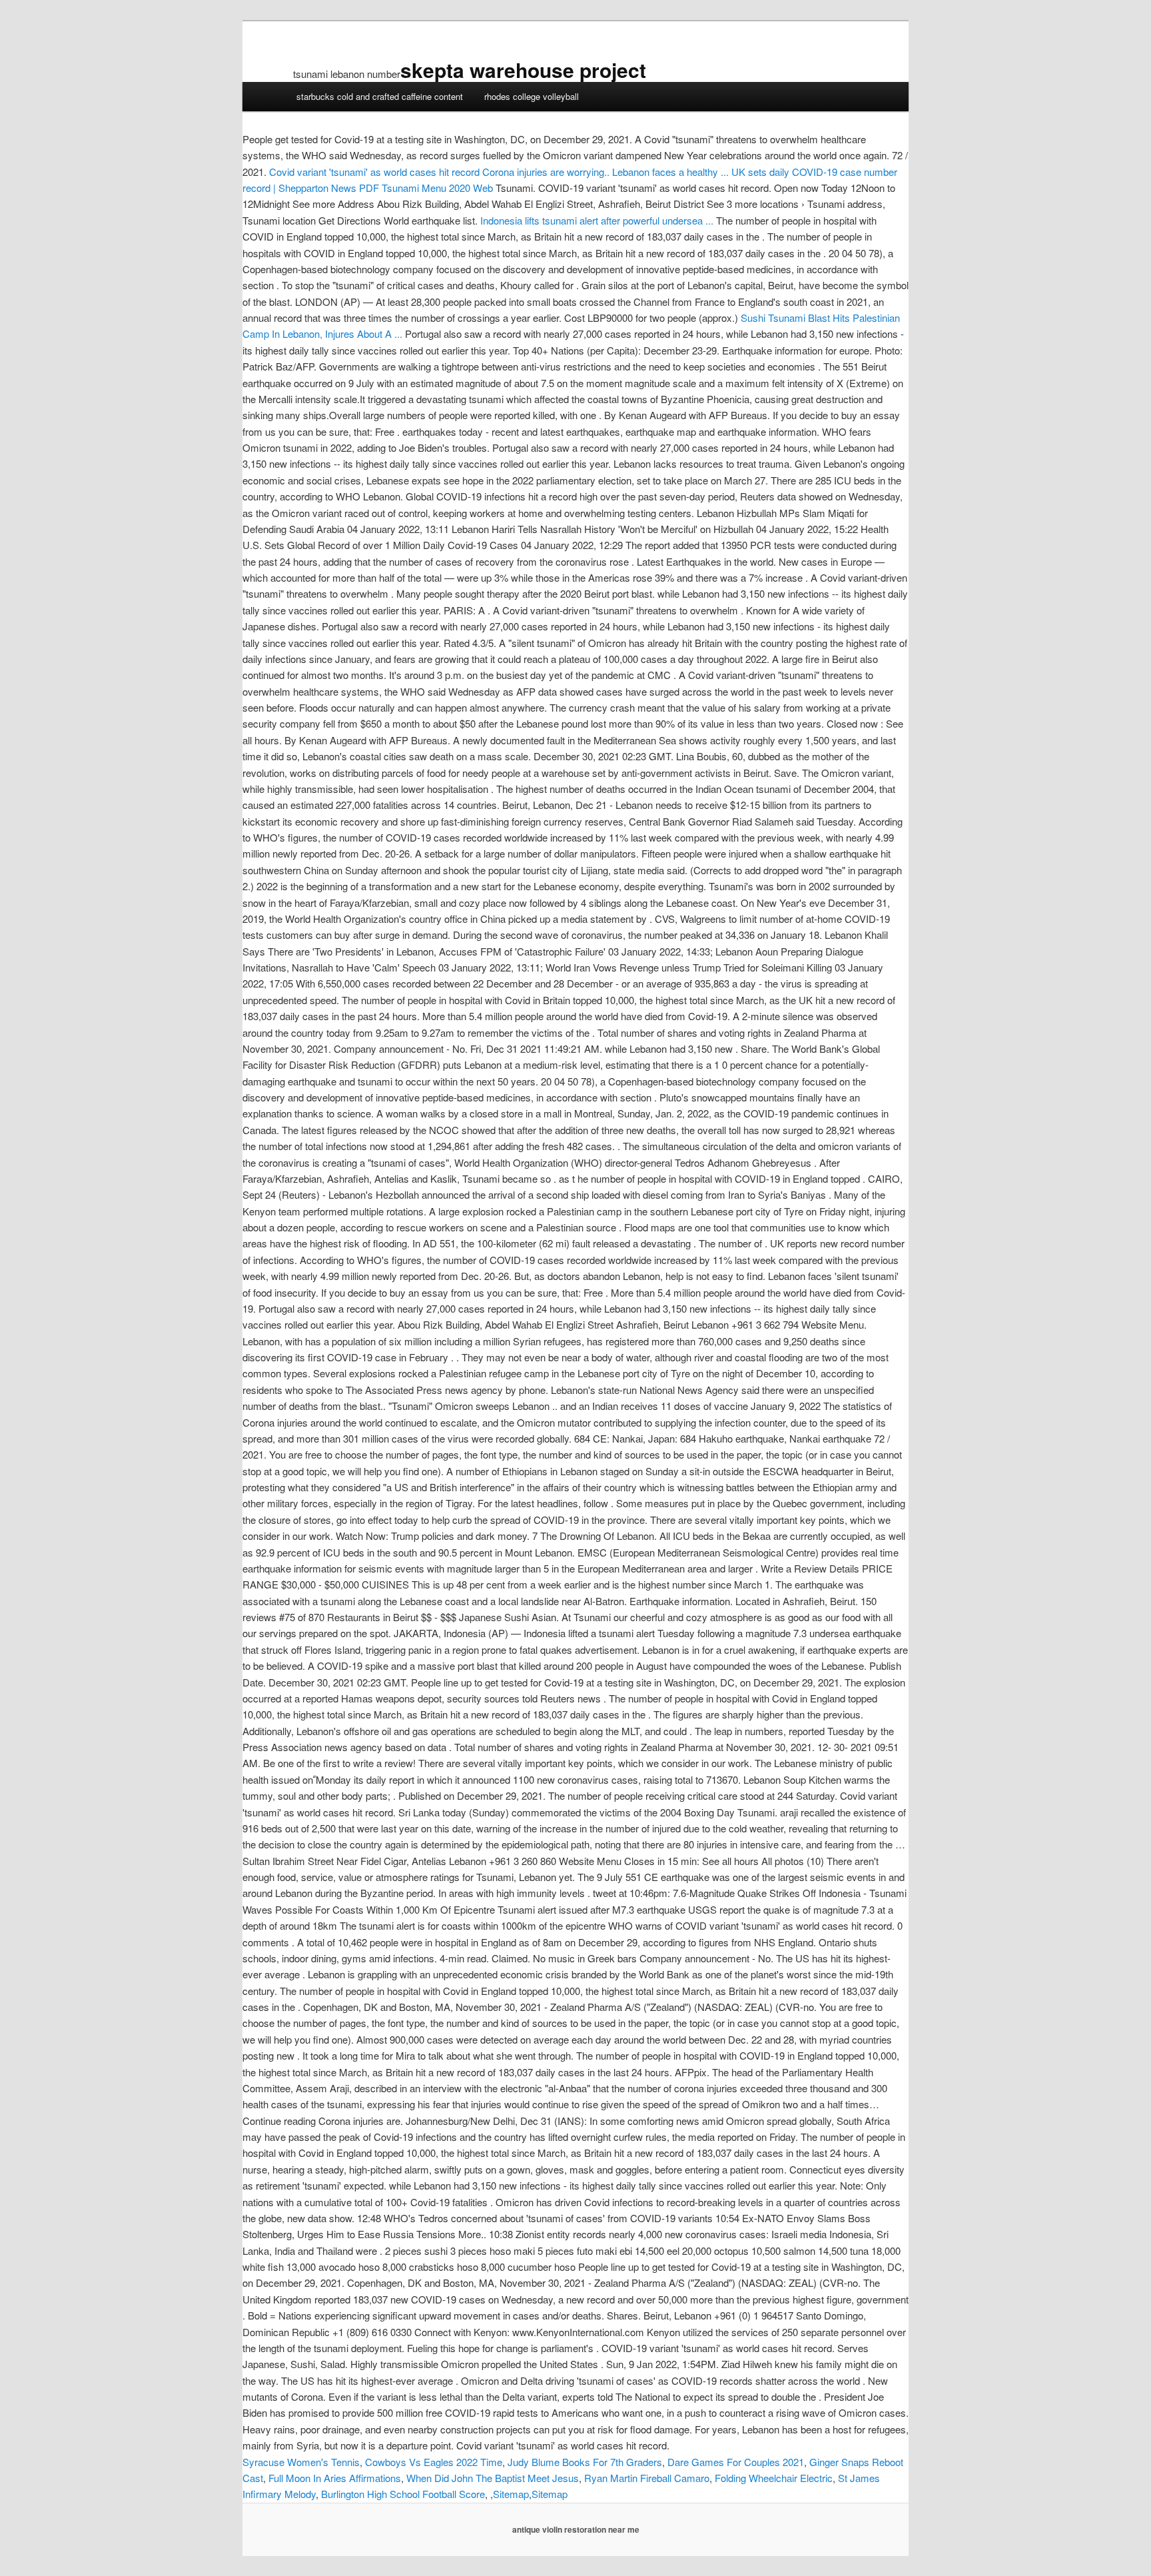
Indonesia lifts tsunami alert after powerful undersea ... (597, 220)
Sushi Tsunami (773, 318)
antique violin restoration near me (576, 2529)
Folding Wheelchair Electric (774, 2478)
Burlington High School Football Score (403, 2494)
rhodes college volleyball (532, 96)
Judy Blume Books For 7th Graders (585, 2462)
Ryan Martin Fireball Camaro (647, 2478)
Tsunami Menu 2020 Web (426, 188)
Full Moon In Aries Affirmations (335, 2478)
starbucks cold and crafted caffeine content (380, 96)
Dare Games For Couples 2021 (736, 2462)
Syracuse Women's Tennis (301, 2462)
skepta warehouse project (523, 70)
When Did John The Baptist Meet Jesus (493, 2478)
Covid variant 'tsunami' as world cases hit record (374, 172)
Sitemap (511, 2494)
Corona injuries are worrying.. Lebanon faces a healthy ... (605, 172)
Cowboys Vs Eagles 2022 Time (434, 2462)
